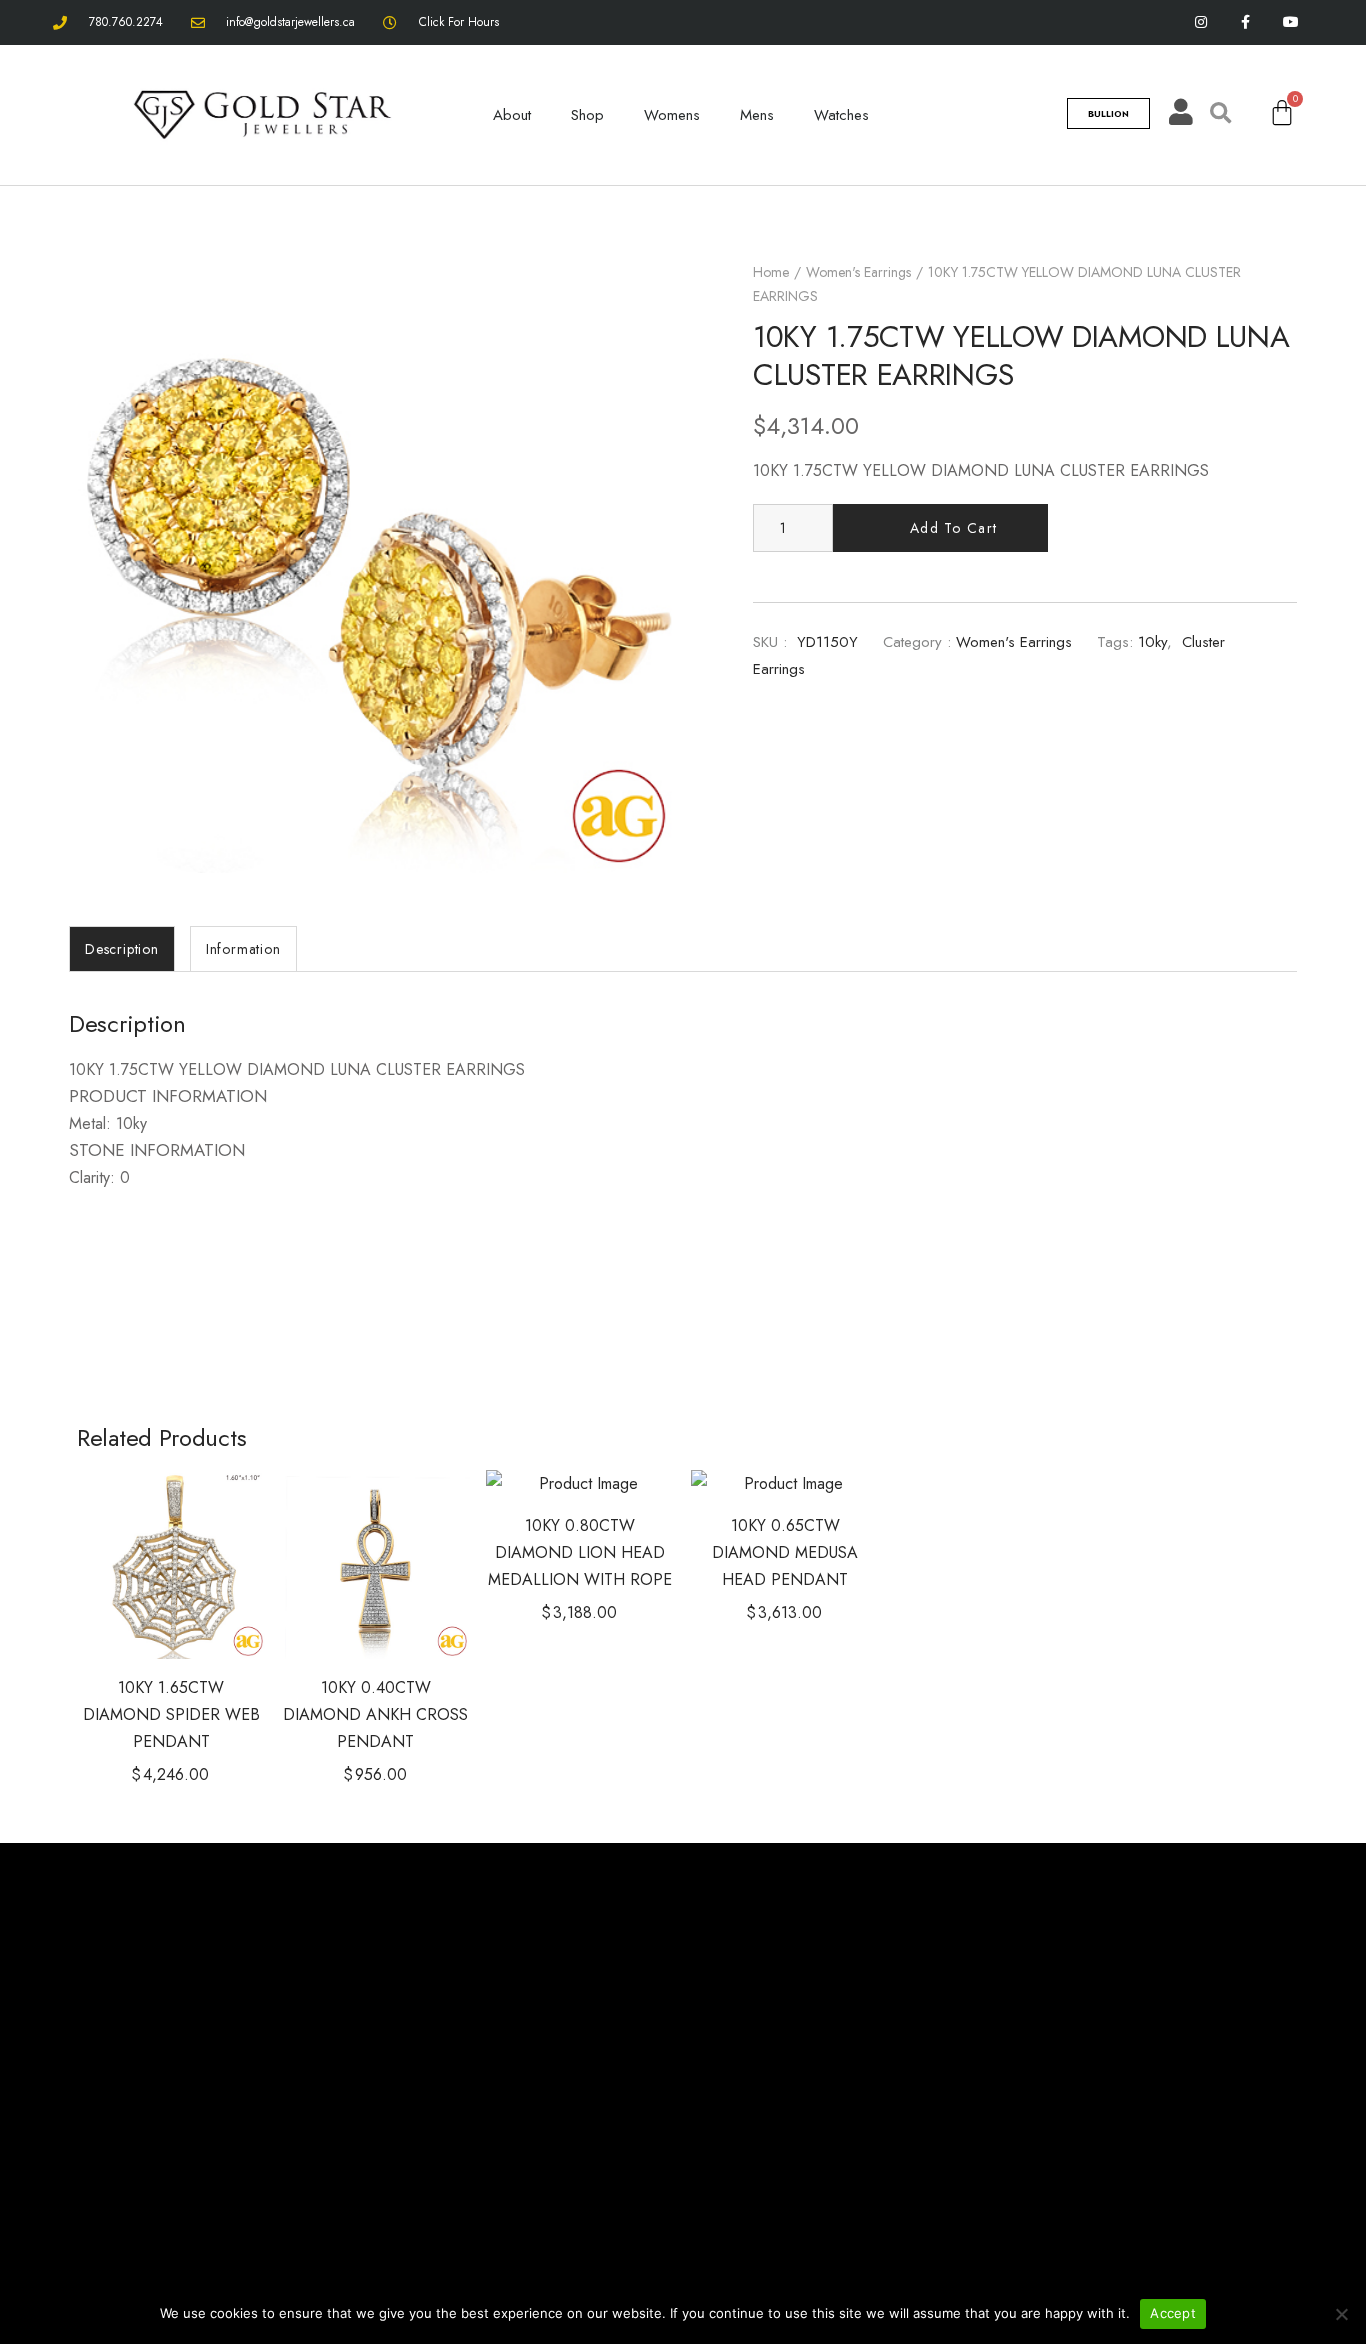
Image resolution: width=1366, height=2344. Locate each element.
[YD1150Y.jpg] (372, 569)
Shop (587, 115)
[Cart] (1282, 112)
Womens (672, 115)
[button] (219, 1515)
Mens (757, 115)
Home (771, 272)
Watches (841, 115)
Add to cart (953, 528)
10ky (1152, 642)
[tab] (122, 949)
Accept (1173, 2313)
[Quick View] (219, 1565)
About (512, 115)
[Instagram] (1201, 22)
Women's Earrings (858, 272)
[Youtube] (1290, 22)
